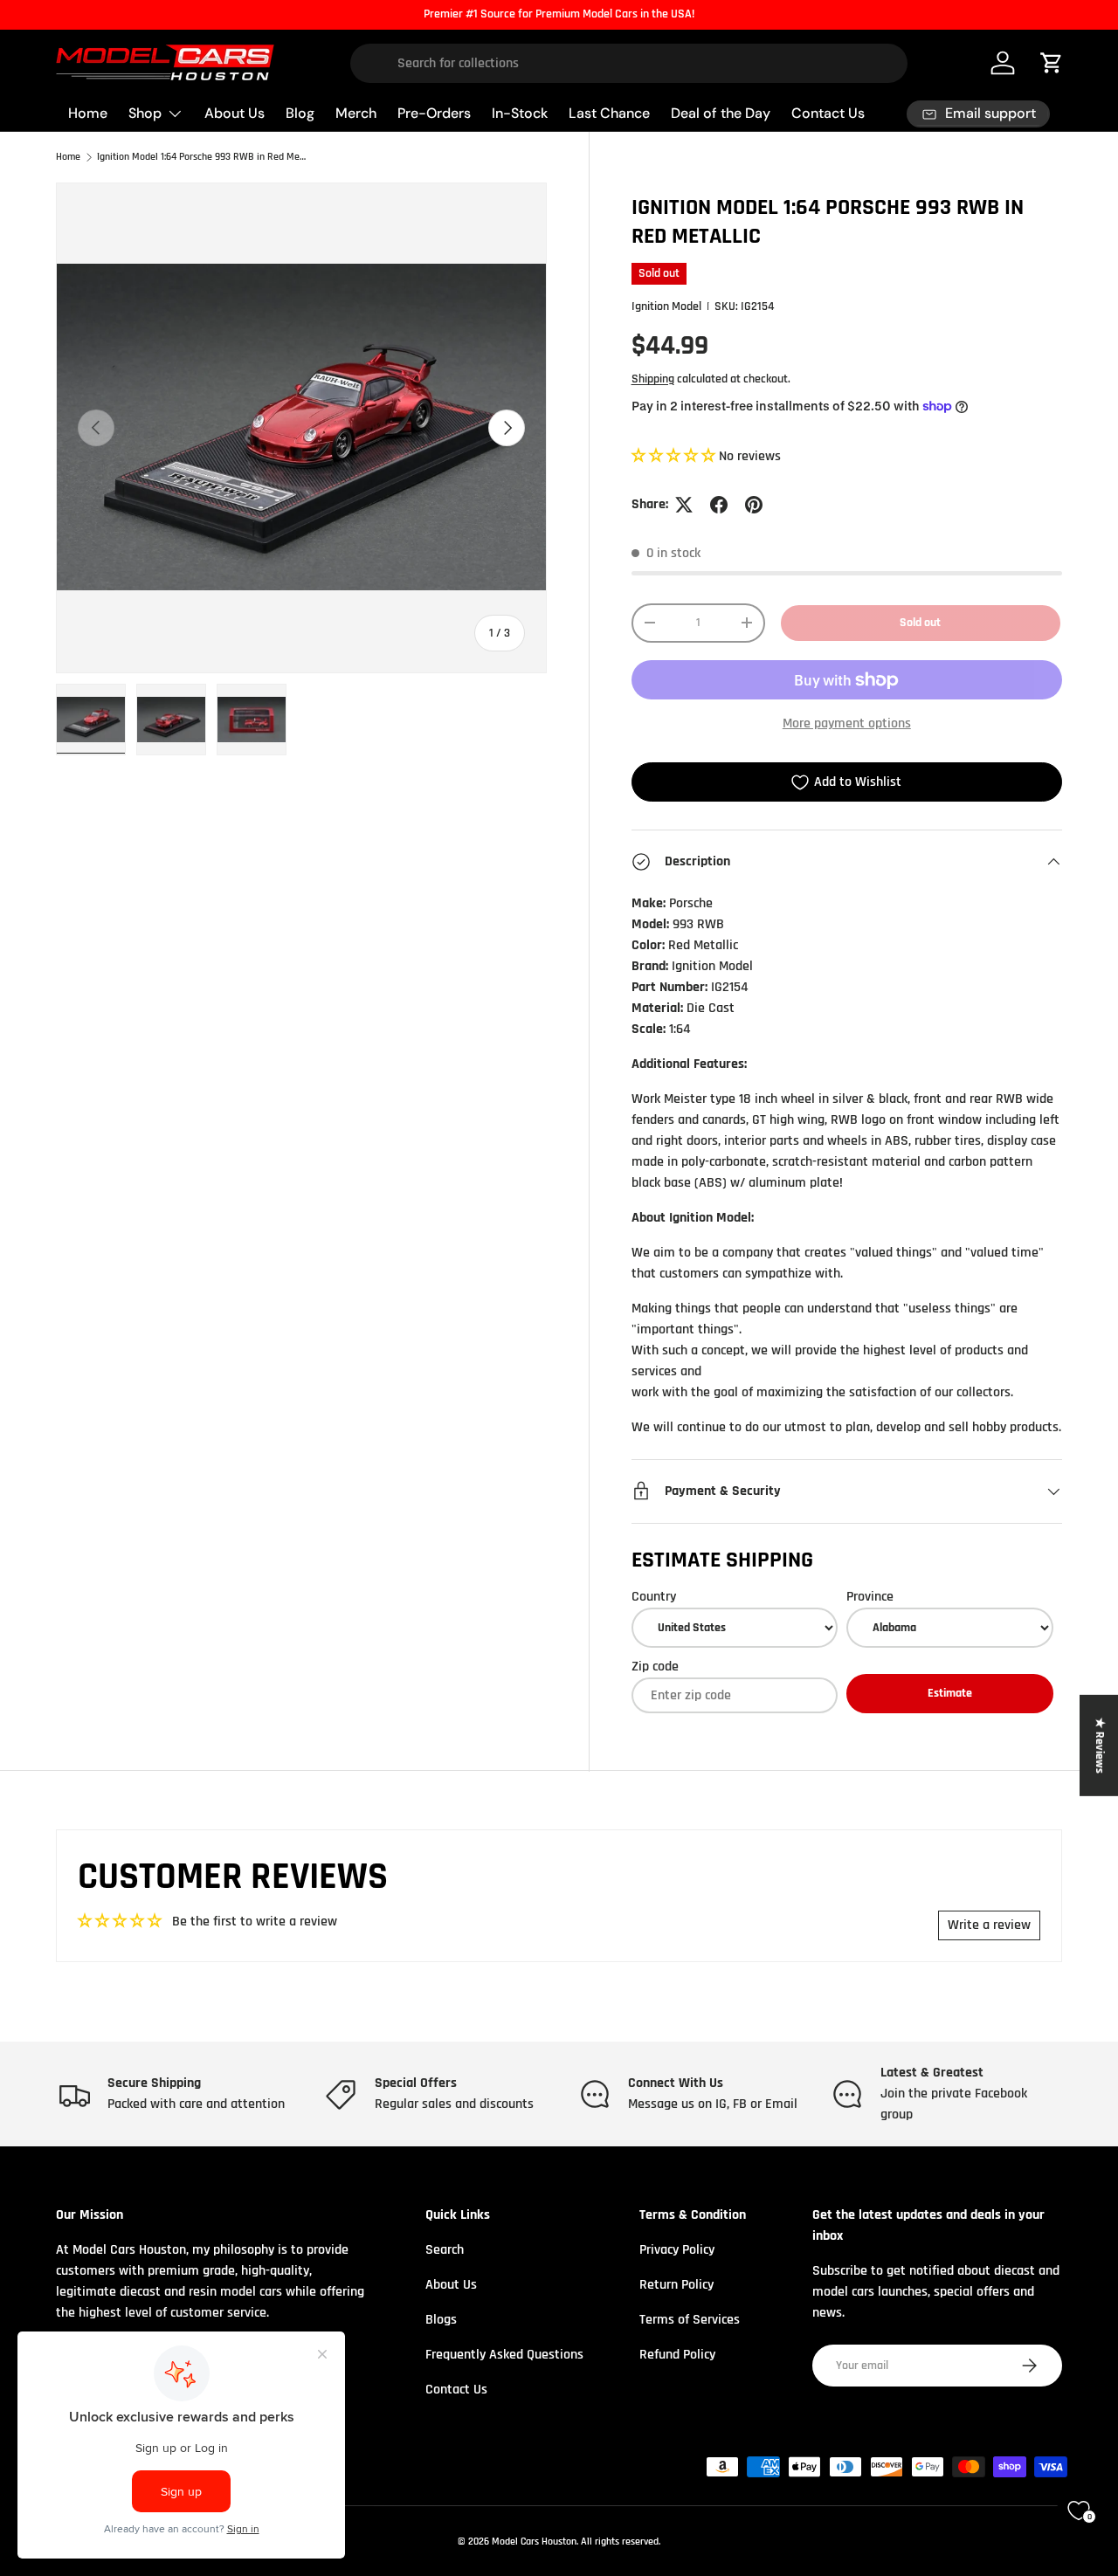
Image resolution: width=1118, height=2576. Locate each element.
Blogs (441, 2320)
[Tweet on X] (684, 505)
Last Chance (609, 113)
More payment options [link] (847, 723)
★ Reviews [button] (1100, 1745)
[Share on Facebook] (719, 505)
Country (654, 1597)
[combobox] (629, 63)
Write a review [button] (989, 1925)
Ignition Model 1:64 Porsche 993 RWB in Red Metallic (202, 157)
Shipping (653, 379)
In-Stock (520, 113)
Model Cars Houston (534, 2542)
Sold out (920, 623)
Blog (300, 113)
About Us (235, 113)
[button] (675, 456)
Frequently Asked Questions (504, 2355)
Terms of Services (690, 2320)
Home (88, 113)
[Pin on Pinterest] (754, 505)
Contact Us (828, 113)
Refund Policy (677, 2355)
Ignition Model (666, 307)
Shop (145, 113)
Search (445, 2250)
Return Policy (676, 2285)
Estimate (950, 1693)
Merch (356, 113)
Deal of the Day (721, 113)
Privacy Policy (677, 2250)
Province (870, 1597)
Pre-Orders (434, 113)
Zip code (655, 1667)
